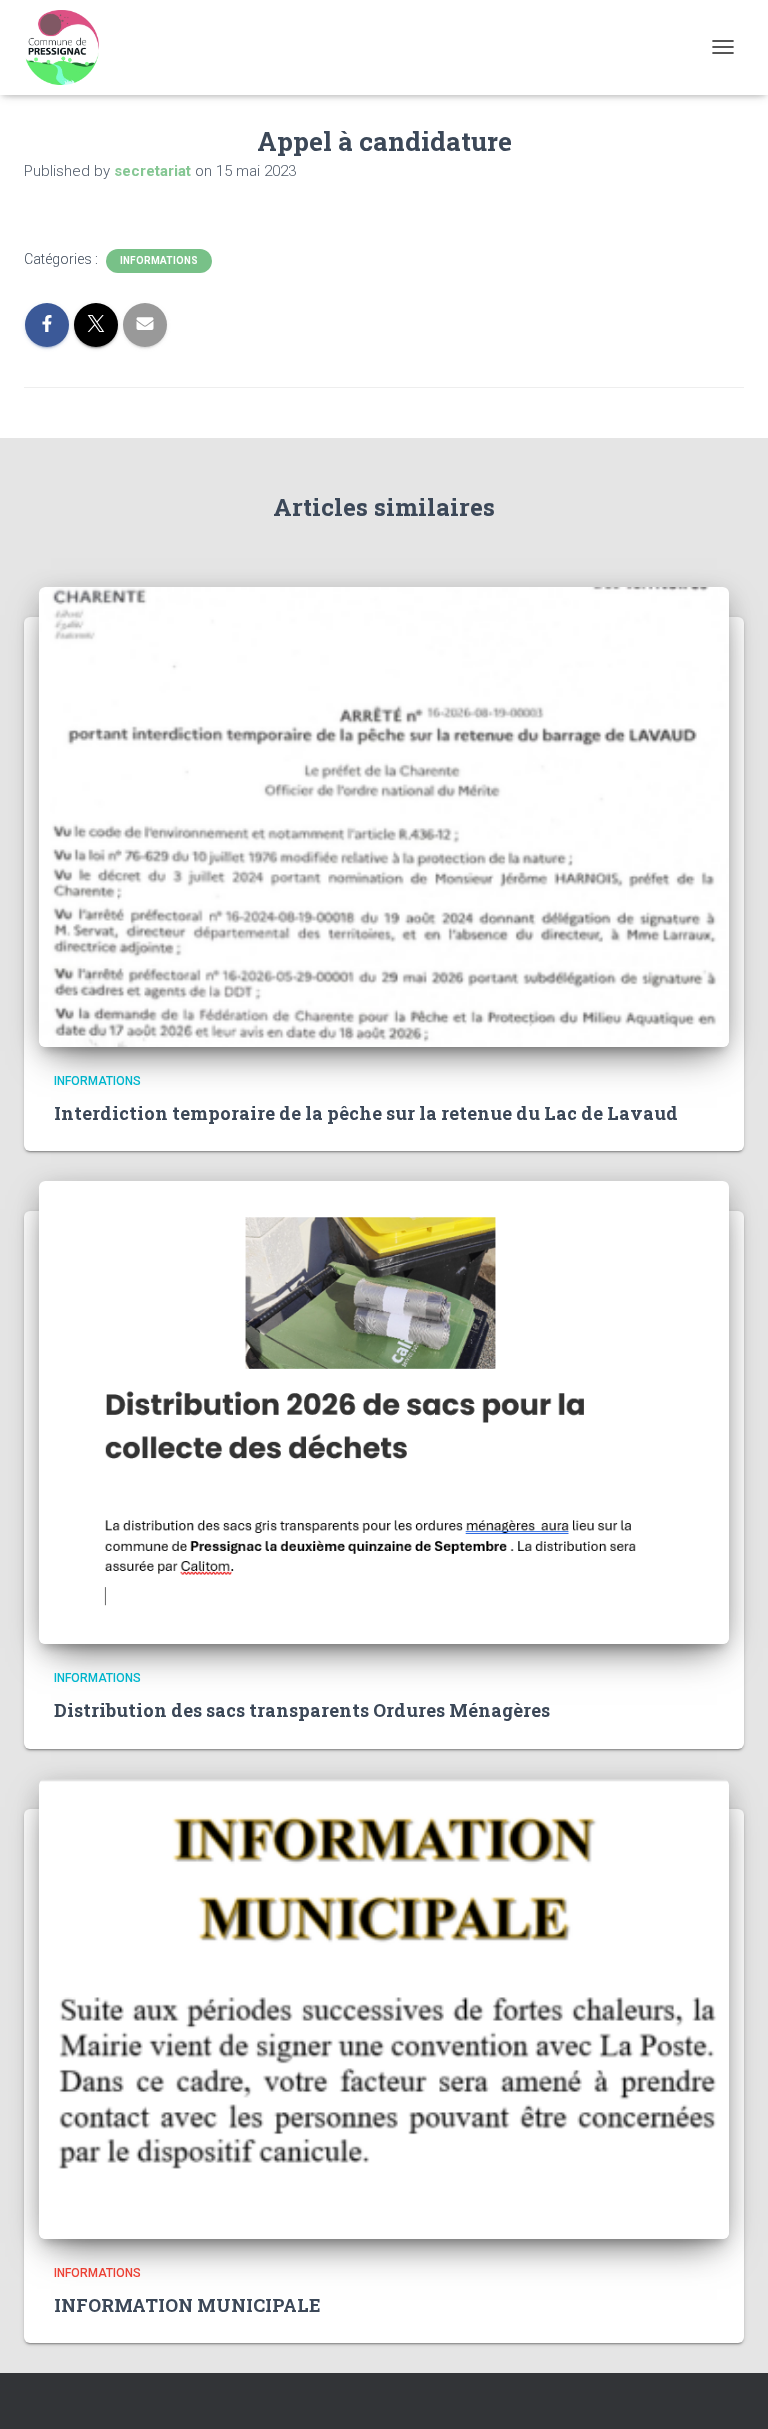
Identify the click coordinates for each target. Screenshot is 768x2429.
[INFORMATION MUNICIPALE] (384, 2007)
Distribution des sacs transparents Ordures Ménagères (302, 1710)
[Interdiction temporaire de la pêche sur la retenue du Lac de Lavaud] (384, 815)
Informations (159, 260)
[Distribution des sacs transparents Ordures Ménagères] (384, 1411)
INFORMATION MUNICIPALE (187, 2305)
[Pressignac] (69, 47)
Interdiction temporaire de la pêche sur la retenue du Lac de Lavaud (366, 1113)
